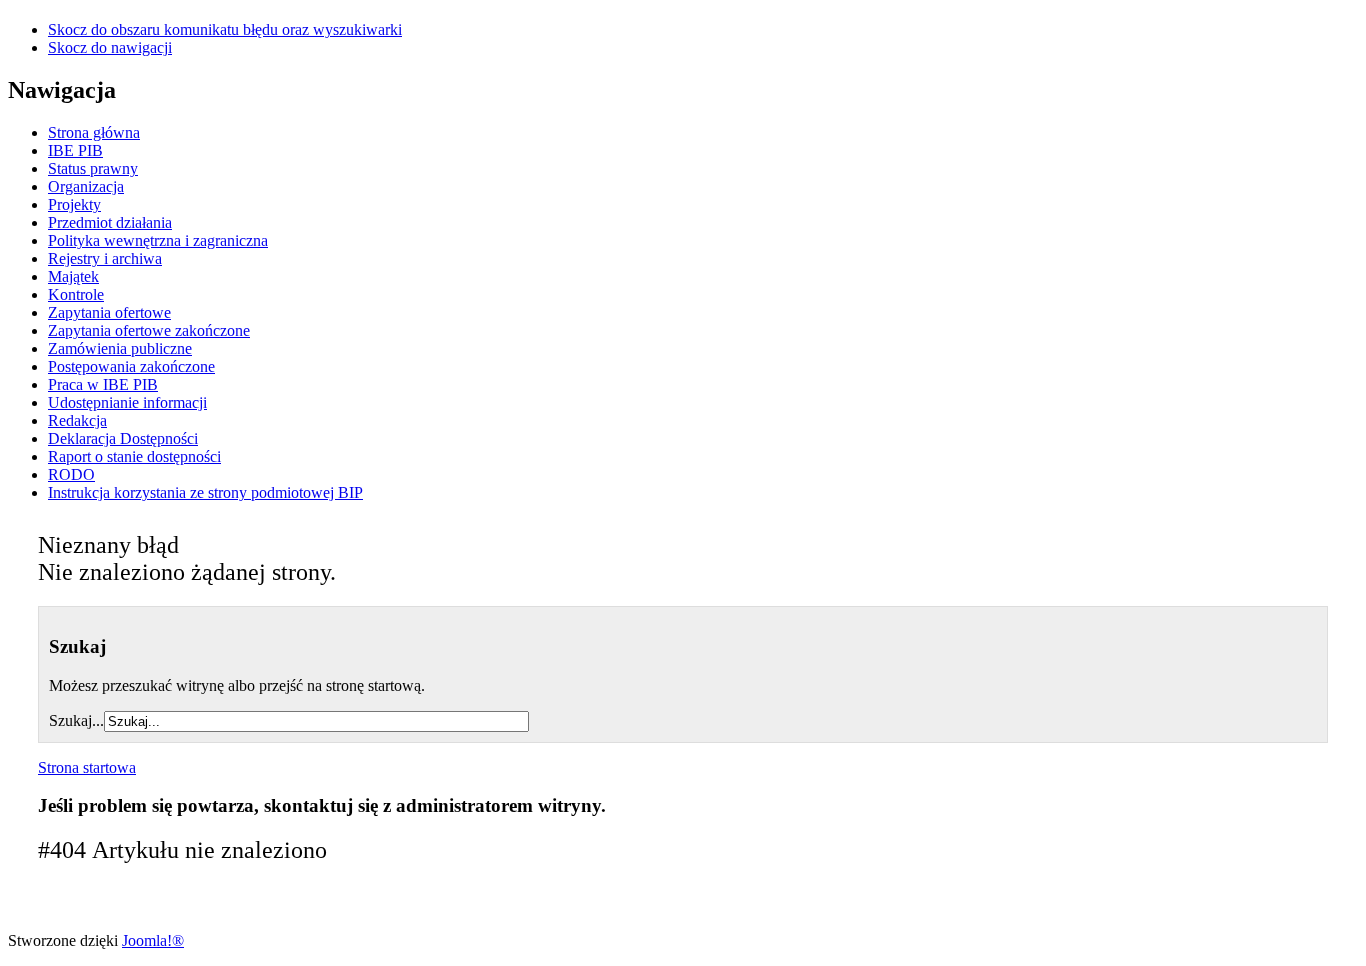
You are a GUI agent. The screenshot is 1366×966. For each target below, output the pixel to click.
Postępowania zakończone (131, 366)
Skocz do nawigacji (110, 47)
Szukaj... (76, 720)
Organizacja (86, 186)
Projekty (74, 204)
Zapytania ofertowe (109, 312)
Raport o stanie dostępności (134, 456)
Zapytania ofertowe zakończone (149, 330)
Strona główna (94, 132)
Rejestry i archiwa (105, 258)
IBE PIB (75, 150)
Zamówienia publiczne (120, 348)
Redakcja (77, 420)
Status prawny (93, 168)
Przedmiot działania (110, 222)
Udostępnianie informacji (127, 402)
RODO (71, 474)
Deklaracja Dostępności (123, 438)
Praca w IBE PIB (103, 384)
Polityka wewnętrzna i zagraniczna (158, 240)
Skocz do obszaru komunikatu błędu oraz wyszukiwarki (225, 29)
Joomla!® (153, 940)
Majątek (73, 276)
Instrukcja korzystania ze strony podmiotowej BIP (205, 492)
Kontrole (76, 294)
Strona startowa (87, 767)
